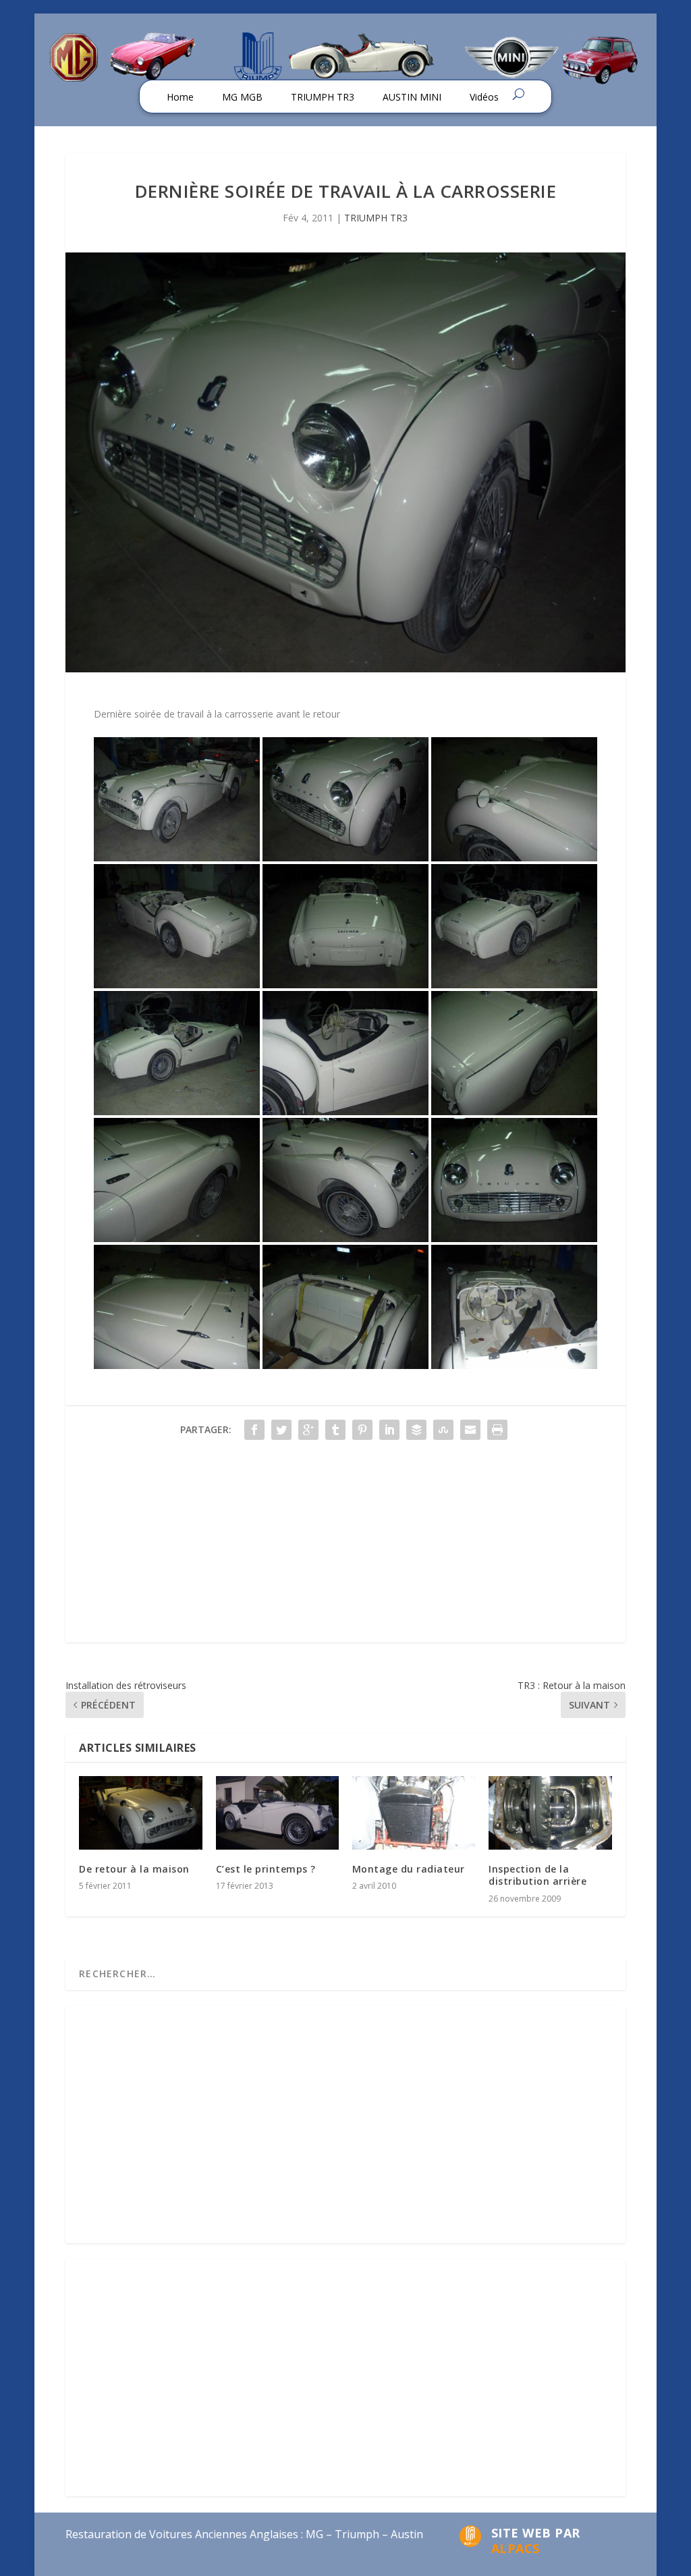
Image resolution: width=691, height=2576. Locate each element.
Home (180, 97)
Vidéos (484, 97)
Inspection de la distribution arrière (537, 1875)
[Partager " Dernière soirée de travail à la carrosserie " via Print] (497, 1430)
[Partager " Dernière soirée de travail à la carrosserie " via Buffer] (416, 1430)
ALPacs (516, 2548)
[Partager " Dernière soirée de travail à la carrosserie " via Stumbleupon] (443, 1430)
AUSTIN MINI (412, 97)
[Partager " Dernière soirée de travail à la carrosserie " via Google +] (308, 1430)
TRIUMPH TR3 (323, 97)
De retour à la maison (134, 1869)
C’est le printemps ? (266, 1869)
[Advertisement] (345, 1548)
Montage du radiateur (409, 1869)
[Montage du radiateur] (414, 1813)
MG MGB (242, 97)
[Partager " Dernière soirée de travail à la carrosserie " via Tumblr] (335, 1430)
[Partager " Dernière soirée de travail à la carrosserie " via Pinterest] (362, 1430)
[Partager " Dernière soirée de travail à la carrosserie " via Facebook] (254, 1430)
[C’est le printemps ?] (277, 1813)
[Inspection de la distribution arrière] (550, 1813)
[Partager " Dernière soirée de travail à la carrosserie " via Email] (470, 1430)
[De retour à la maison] (140, 1813)
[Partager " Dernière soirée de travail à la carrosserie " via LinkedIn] (389, 1430)
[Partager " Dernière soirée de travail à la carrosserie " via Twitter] (281, 1430)
